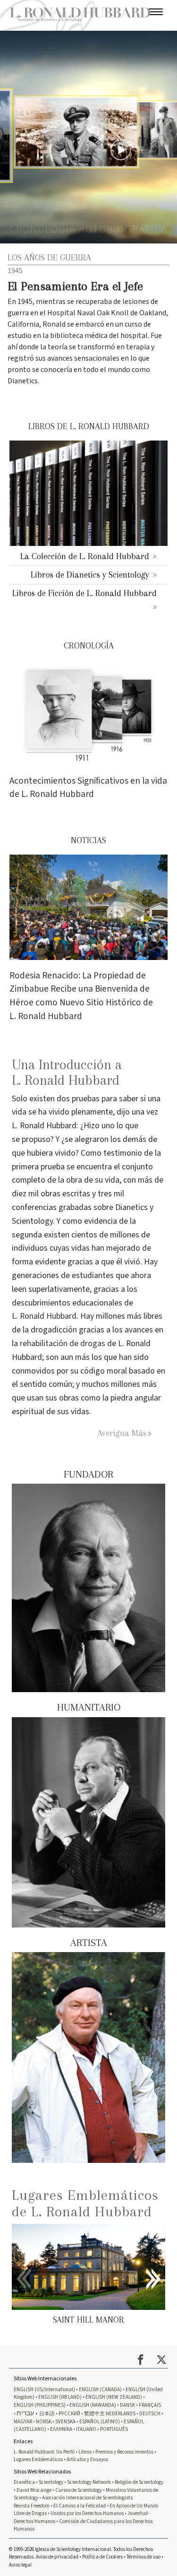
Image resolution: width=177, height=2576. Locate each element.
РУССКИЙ (69, 2414)
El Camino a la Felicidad (80, 2506)
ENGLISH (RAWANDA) (93, 2405)
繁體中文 (94, 2414)
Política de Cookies (102, 2557)
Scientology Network (89, 2482)
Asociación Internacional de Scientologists (87, 2498)
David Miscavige (34, 2490)
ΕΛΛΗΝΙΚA (61, 2429)
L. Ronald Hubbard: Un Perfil (44, 2452)
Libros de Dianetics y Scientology (90, 575)
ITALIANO (86, 2429)
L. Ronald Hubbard (44, 1316)
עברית (25, 2413)
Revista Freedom (32, 2506)
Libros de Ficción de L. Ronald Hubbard (84, 593)
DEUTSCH (150, 2414)
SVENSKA (65, 2422)
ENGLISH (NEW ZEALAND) (114, 2397)
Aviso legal (20, 2565)
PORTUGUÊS (114, 2429)
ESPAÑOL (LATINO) (100, 2422)
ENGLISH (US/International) (44, 2390)
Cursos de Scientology (79, 2490)
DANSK (127, 2405)
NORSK (44, 2422)
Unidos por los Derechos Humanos (87, 2513)
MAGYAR (23, 2422)
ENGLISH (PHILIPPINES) (40, 2405)
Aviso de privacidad (57, 2557)
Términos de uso (143, 2557)
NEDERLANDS (121, 2414)
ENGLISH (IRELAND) (60, 2397)
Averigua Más (122, 1433)
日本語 (47, 2414)
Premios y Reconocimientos (124, 2452)
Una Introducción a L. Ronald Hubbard (67, 1072)
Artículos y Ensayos (87, 2459)
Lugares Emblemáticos (38, 2459)
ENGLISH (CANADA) (100, 2390)
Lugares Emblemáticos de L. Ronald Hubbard (85, 2203)
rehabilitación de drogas (63, 1344)
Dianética (24, 2482)
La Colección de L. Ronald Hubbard (85, 556)
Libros (85, 2452)
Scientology (51, 2482)
